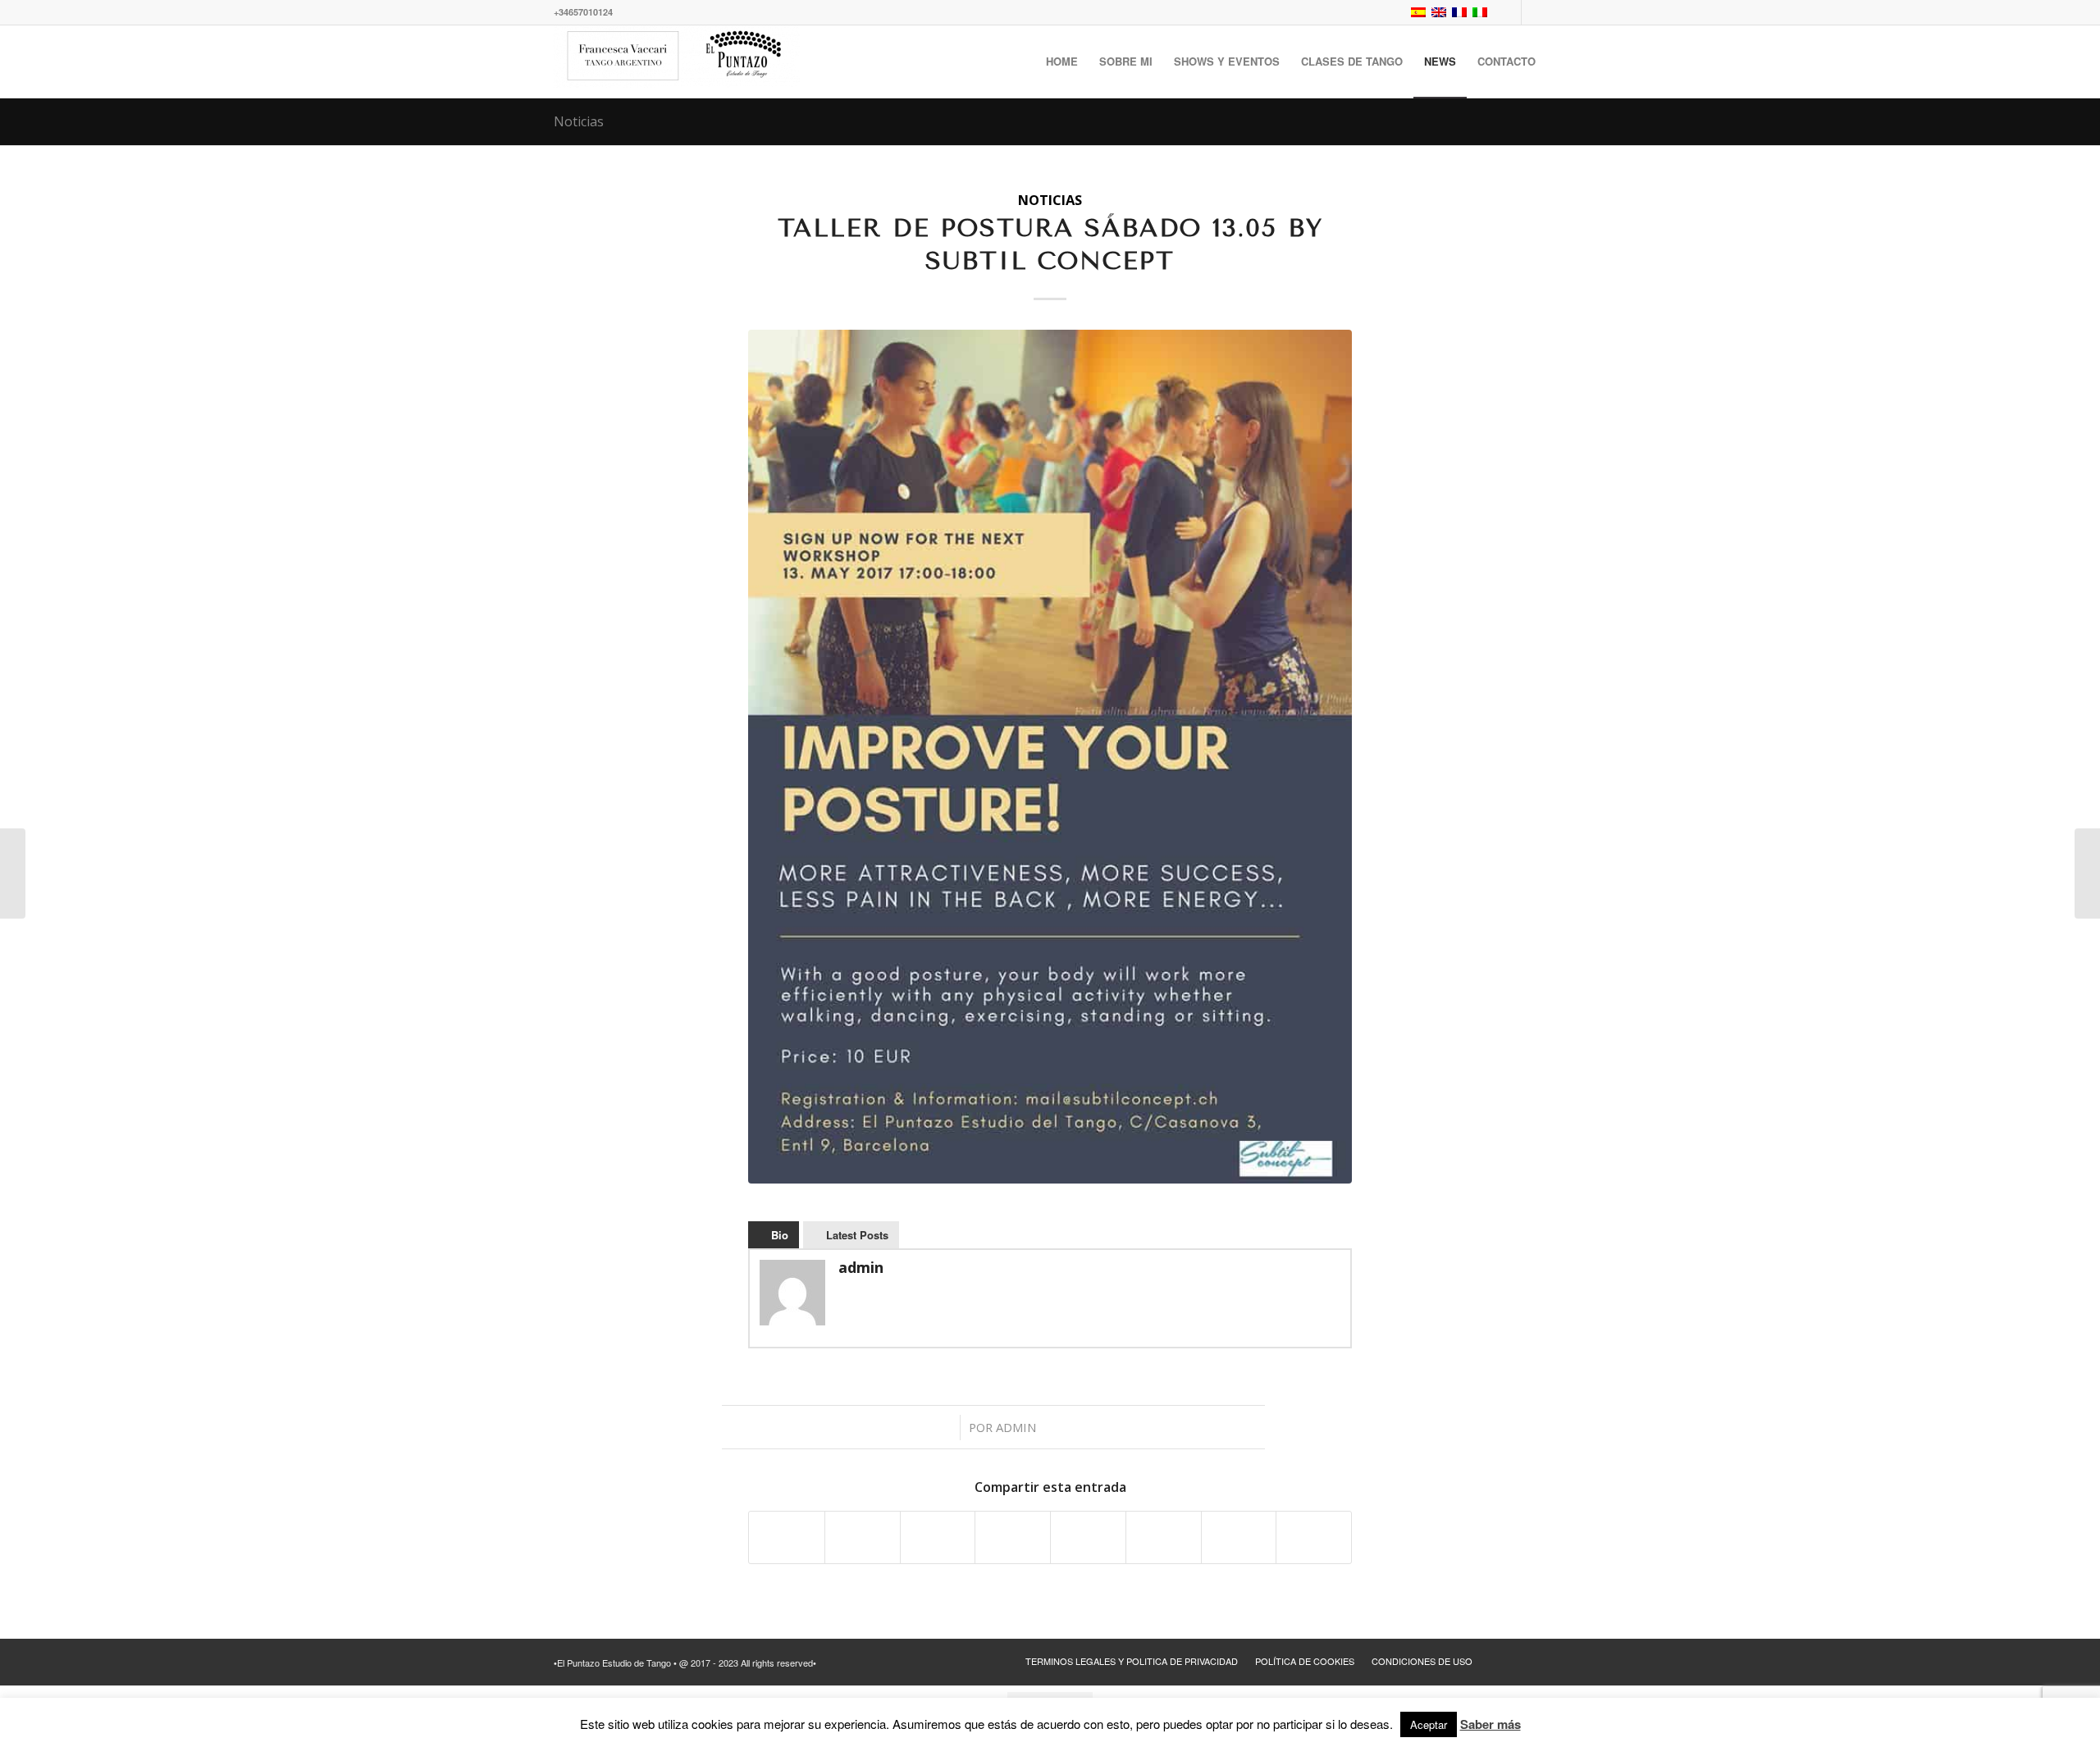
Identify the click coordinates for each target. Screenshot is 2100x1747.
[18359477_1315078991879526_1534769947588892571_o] (1050, 757)
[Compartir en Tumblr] (1088, 1537)
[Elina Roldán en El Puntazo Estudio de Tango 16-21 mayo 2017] (2087, 873)
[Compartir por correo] (1314, 1537)
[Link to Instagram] (1534, 12)
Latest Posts (857, 1235)
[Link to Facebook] (1509, 12)
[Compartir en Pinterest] (938, 1537)
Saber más (1491, 1724)
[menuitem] (1062, 62)
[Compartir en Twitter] (863, 1537)
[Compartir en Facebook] (787, 1537)
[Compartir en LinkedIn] (1013, 1537)
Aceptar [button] (1429, 1724)
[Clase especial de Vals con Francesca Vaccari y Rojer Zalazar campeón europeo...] (13, 873)
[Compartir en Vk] (1164, 1537)
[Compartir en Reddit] (1239, 1537)
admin (1016, 1427)
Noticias (579, 121)
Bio (780, 1235)
